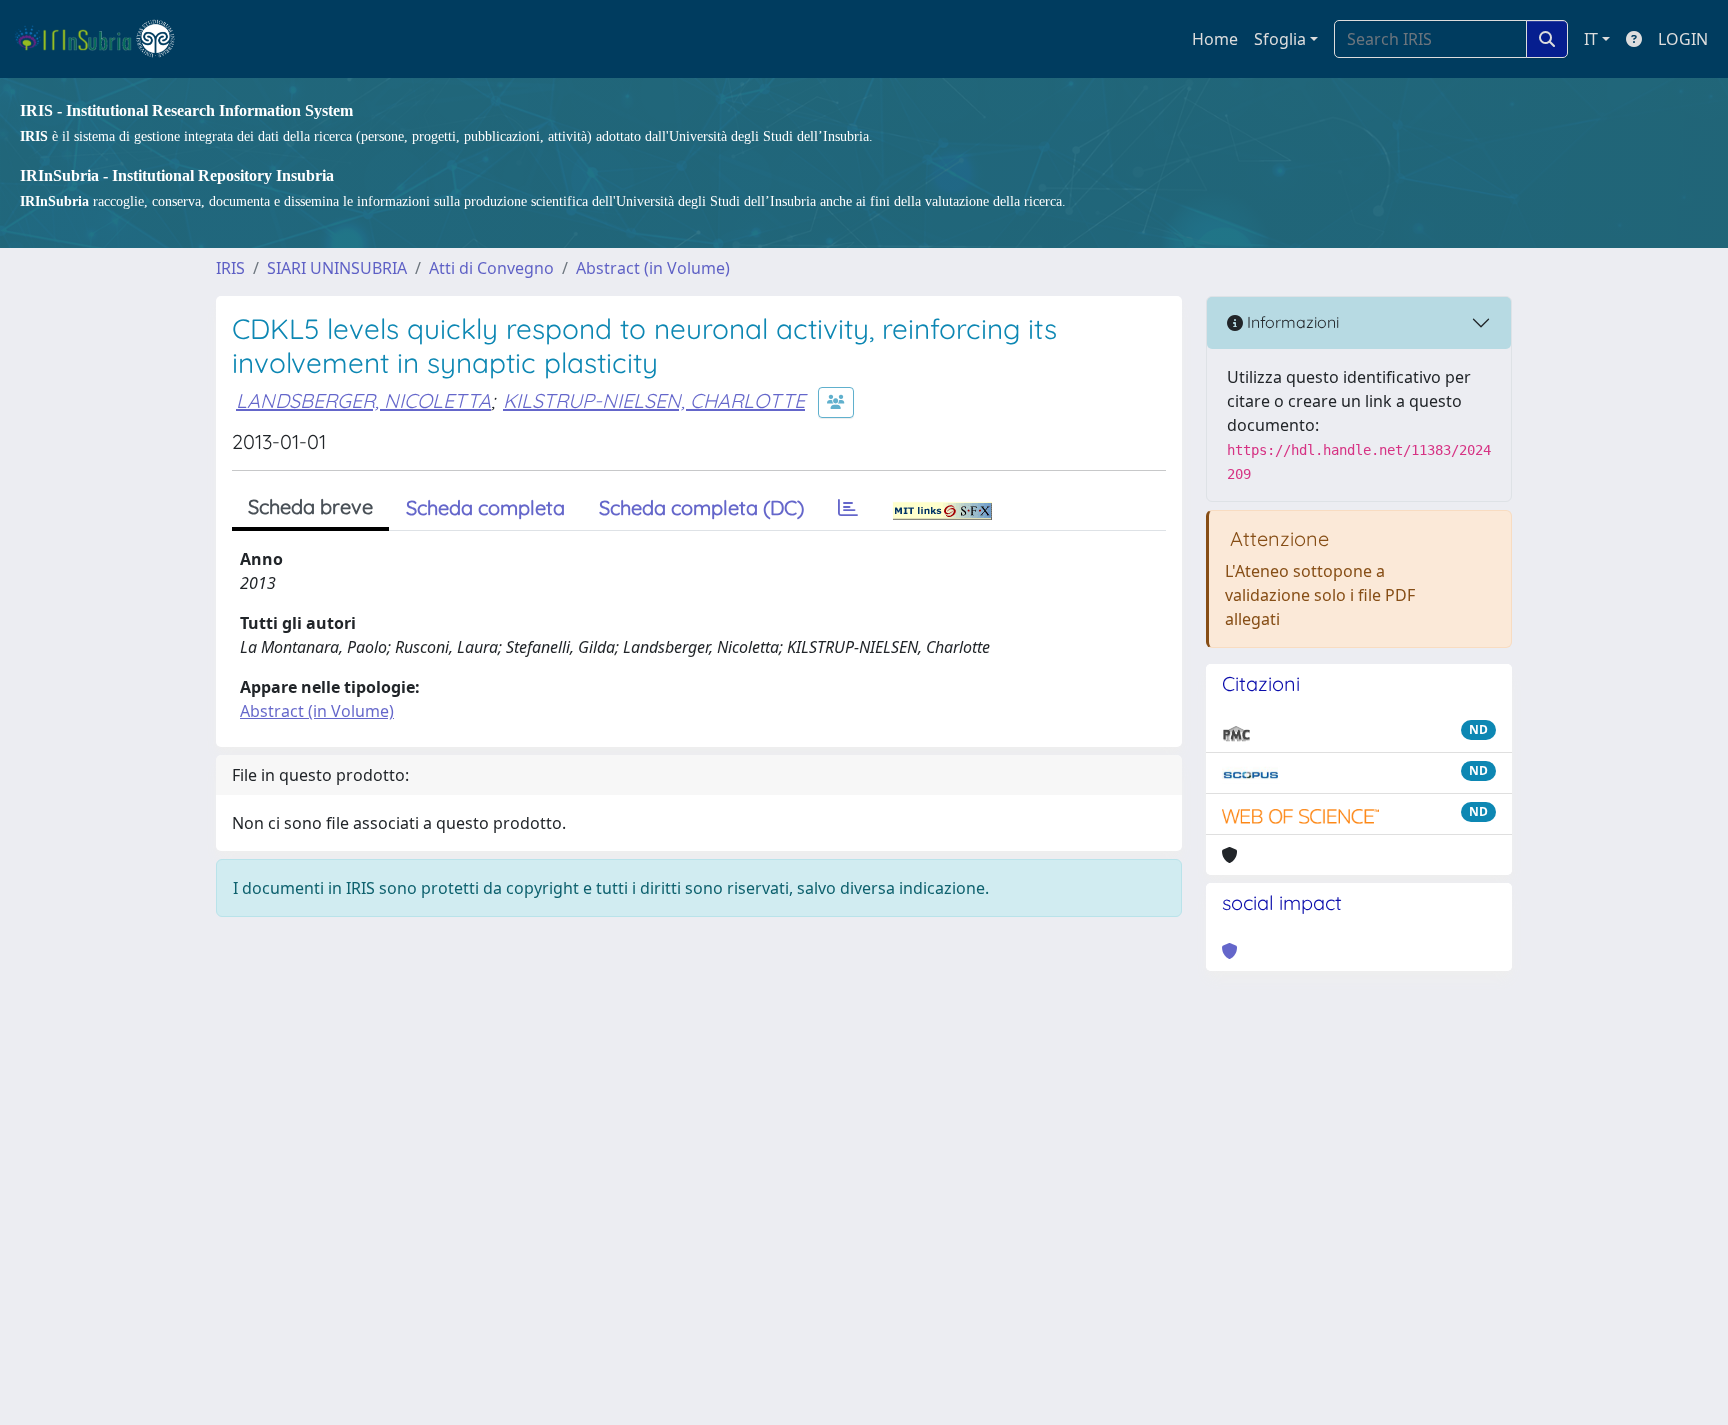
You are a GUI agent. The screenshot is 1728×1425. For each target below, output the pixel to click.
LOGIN (1683, 39)
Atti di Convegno (491, 268)
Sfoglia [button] (1280, 39)
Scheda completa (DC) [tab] (701, 507)
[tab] (848, 508)
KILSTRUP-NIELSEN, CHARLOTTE (654, 400)
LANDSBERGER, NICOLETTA (363, 400)
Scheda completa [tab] (485, 507)
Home (1215, 39)
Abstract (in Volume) (653, 268)
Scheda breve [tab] (310, 506)
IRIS (230, 268)
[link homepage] (103, 39)
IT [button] (1591, 39)
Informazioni (1291, 322)
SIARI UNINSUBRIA (337, 268)
